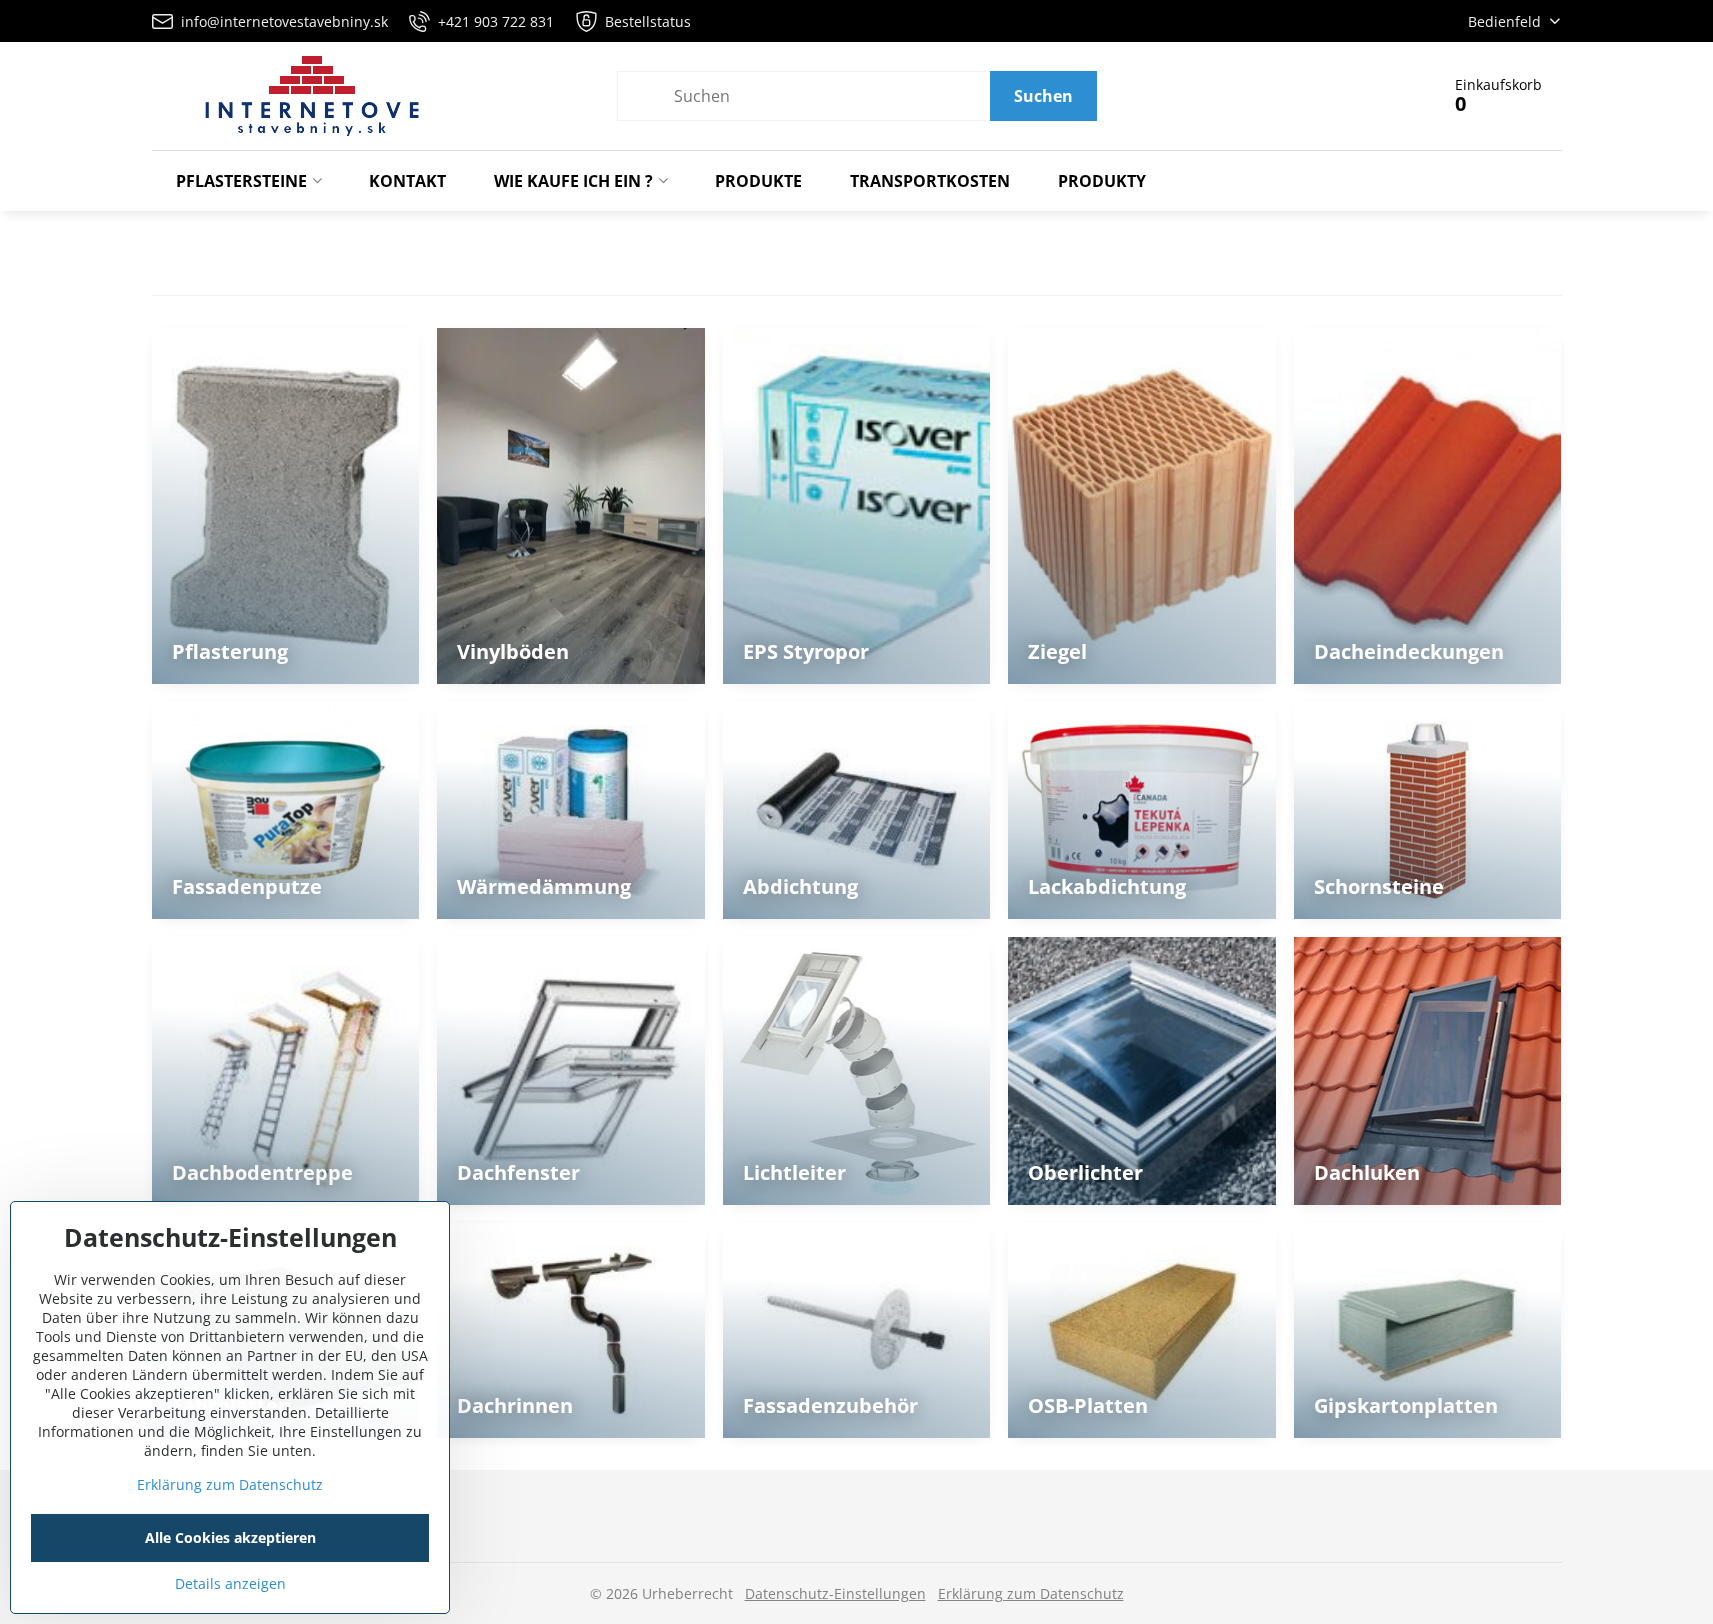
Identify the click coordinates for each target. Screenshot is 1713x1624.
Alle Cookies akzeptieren (230, 1537)
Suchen (1043, 96)
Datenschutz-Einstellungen (835, 1593)
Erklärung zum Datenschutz (1031, 1593)
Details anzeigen (230, 1583)
